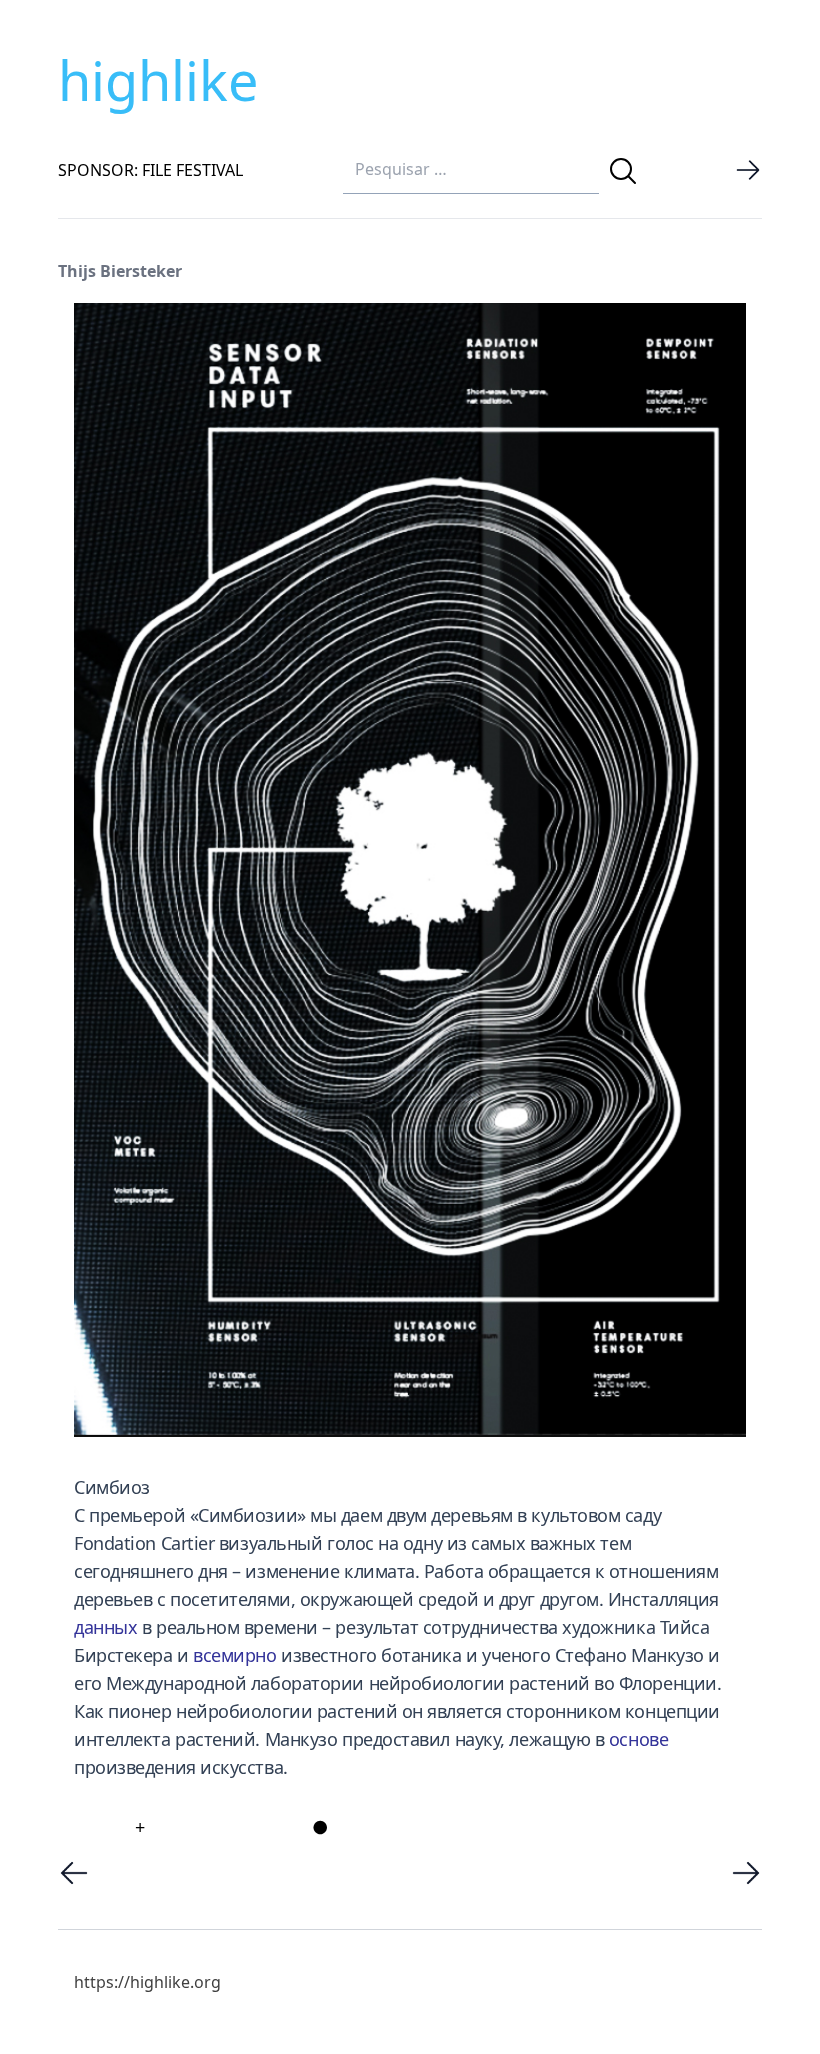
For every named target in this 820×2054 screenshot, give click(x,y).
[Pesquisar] (623, 171)
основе (638, 1739)
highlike (158, 80)
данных (105, 1627)
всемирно (234, 1655)
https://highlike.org (147, 1982)
